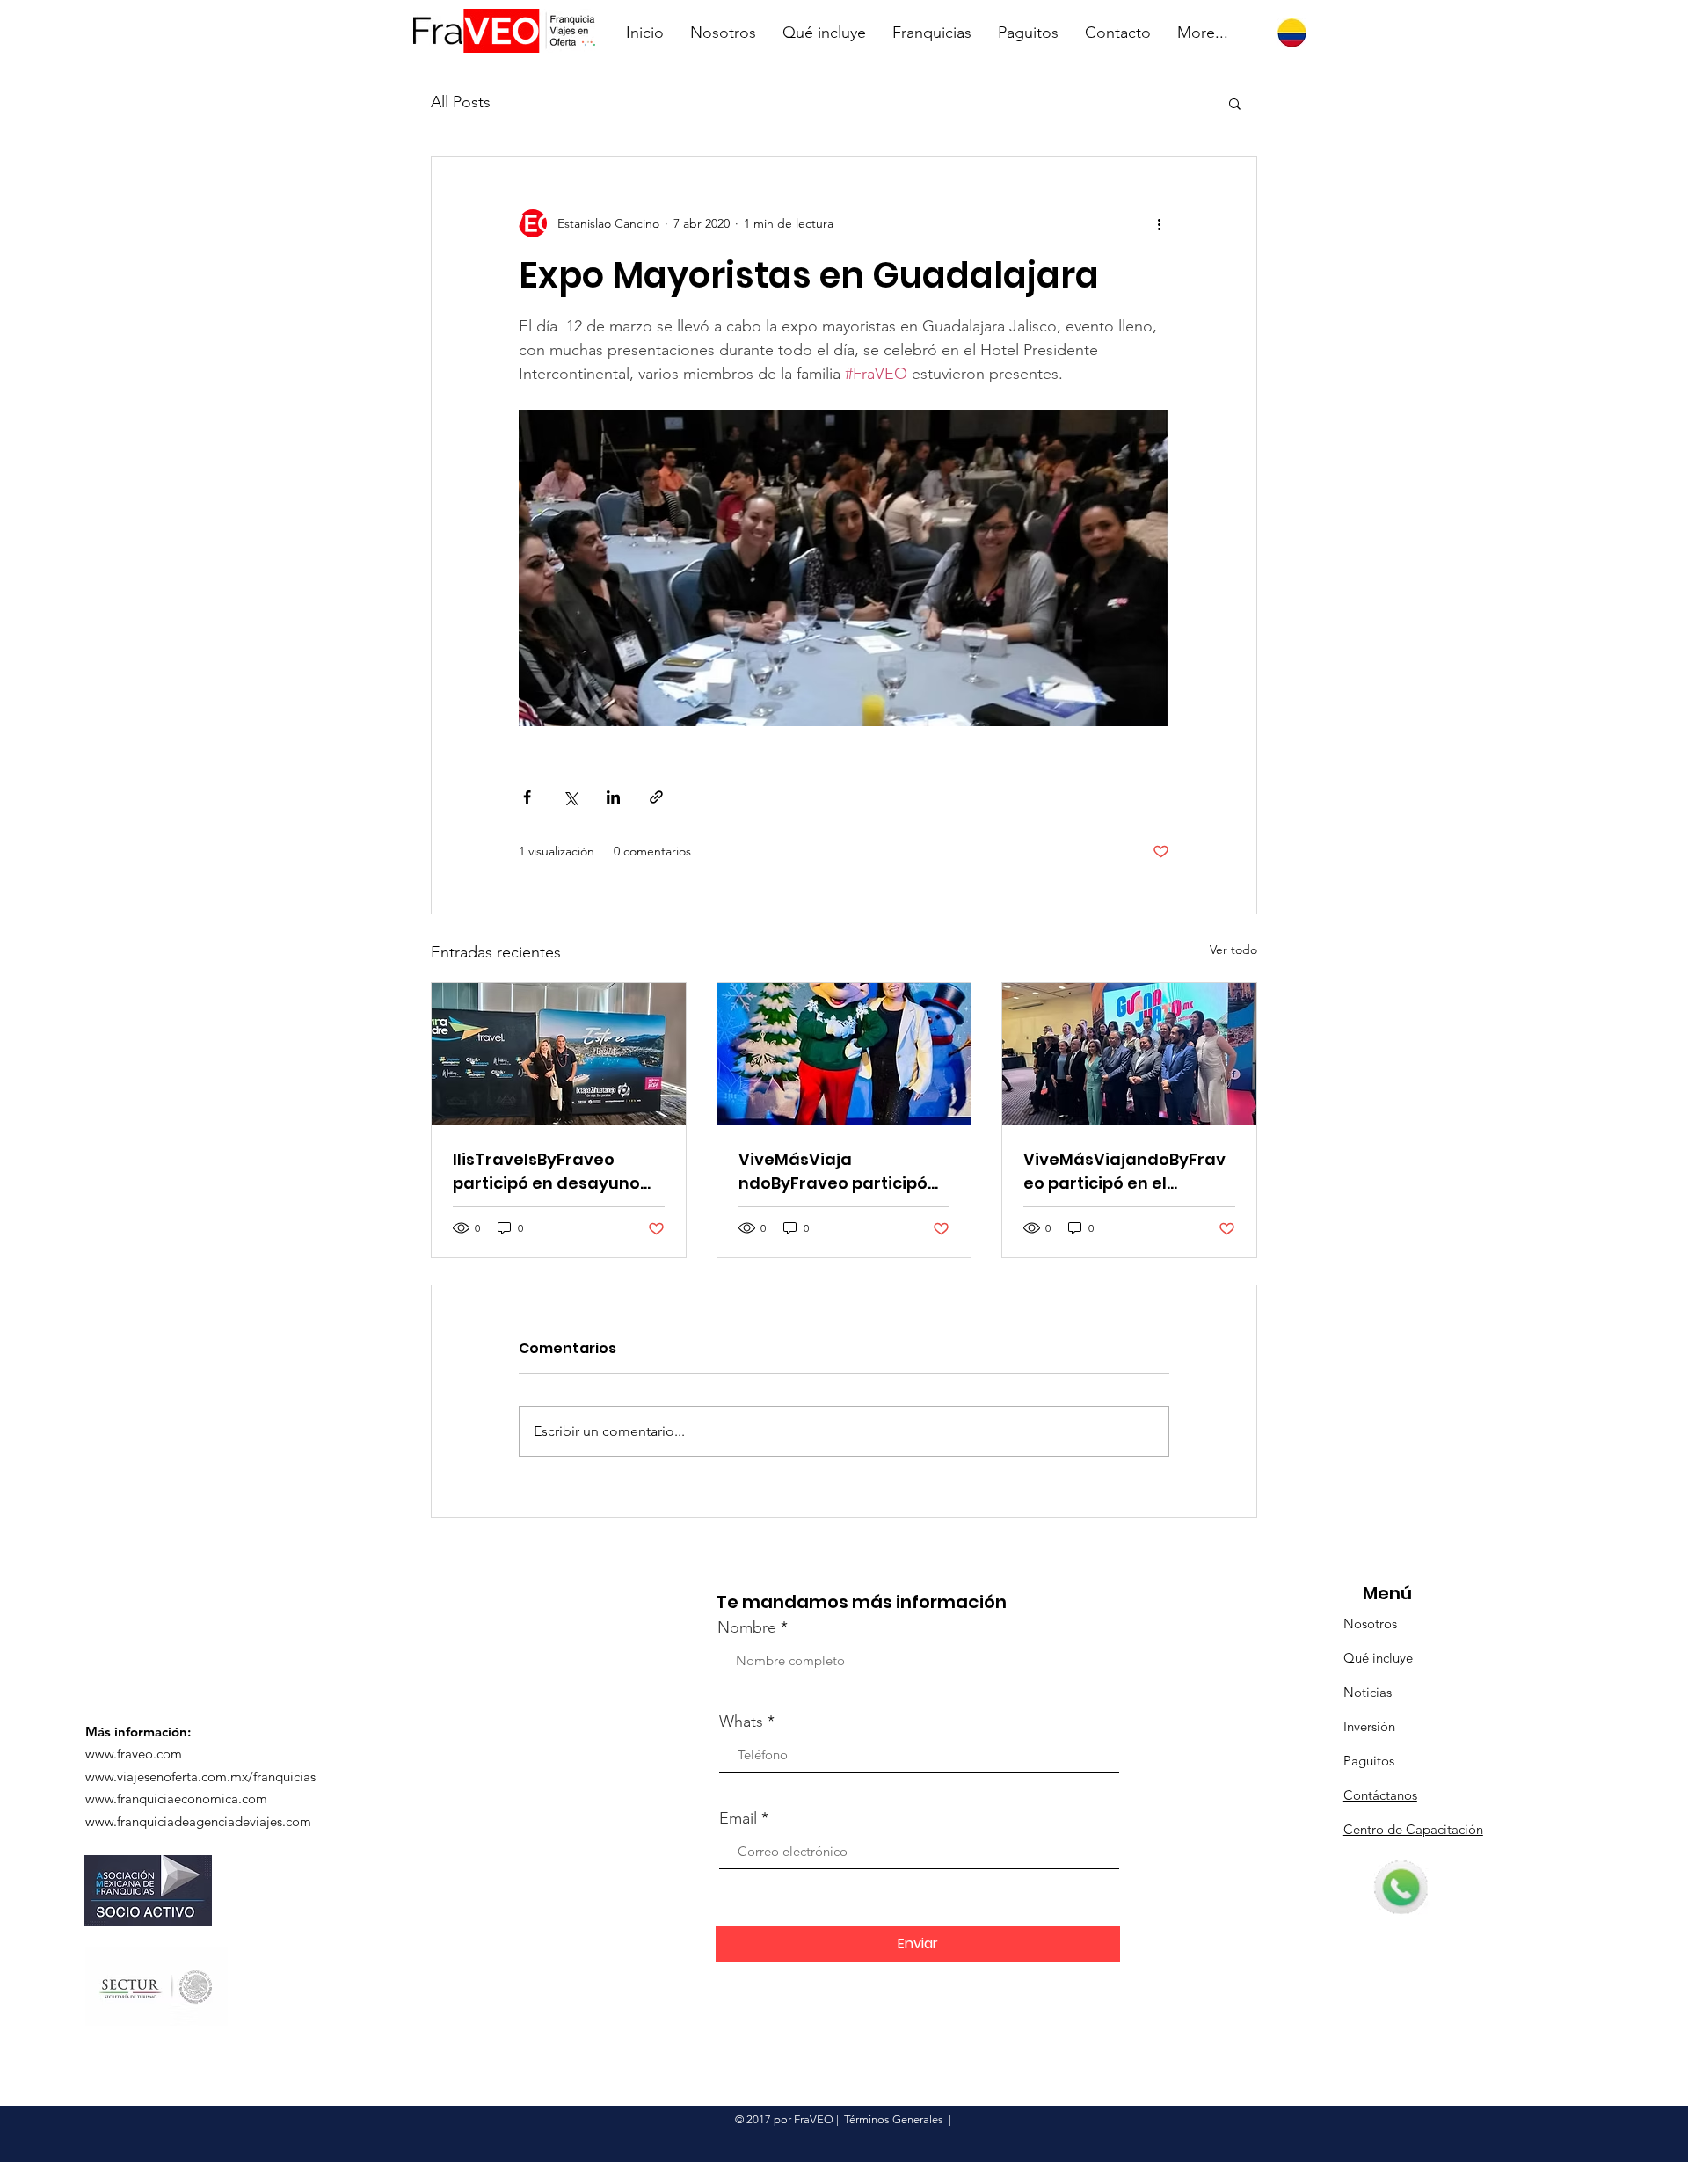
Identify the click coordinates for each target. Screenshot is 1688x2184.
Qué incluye (1378, 1658)
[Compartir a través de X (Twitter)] (570, 797)
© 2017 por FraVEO (784, 2119)
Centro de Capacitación (1413, 1829)
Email (738, 1818)
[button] (1235, 103)
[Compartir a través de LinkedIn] (613, 797)
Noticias (1368, 1692)
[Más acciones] (1159, 223)
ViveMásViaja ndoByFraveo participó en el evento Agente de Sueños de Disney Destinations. (835, 1172)
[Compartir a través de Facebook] (527, 797)
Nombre (747, 1627)
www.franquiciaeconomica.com (176, 1798)
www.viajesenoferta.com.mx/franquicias (200, 1776)
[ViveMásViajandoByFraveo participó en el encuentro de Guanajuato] (1129, 1054)
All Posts (461, 102)
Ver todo (1233, 950)
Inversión (1369, 1726)
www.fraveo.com (134, 1754)
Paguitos (1369, 1761)
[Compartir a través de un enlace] (656, 797)
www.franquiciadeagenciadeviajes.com (198, 1821)
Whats (741, 1722)
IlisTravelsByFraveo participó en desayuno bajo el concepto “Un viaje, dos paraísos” (546, 1172)
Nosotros (1370, 1623)
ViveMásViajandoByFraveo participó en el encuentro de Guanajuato (1124, 1172)
